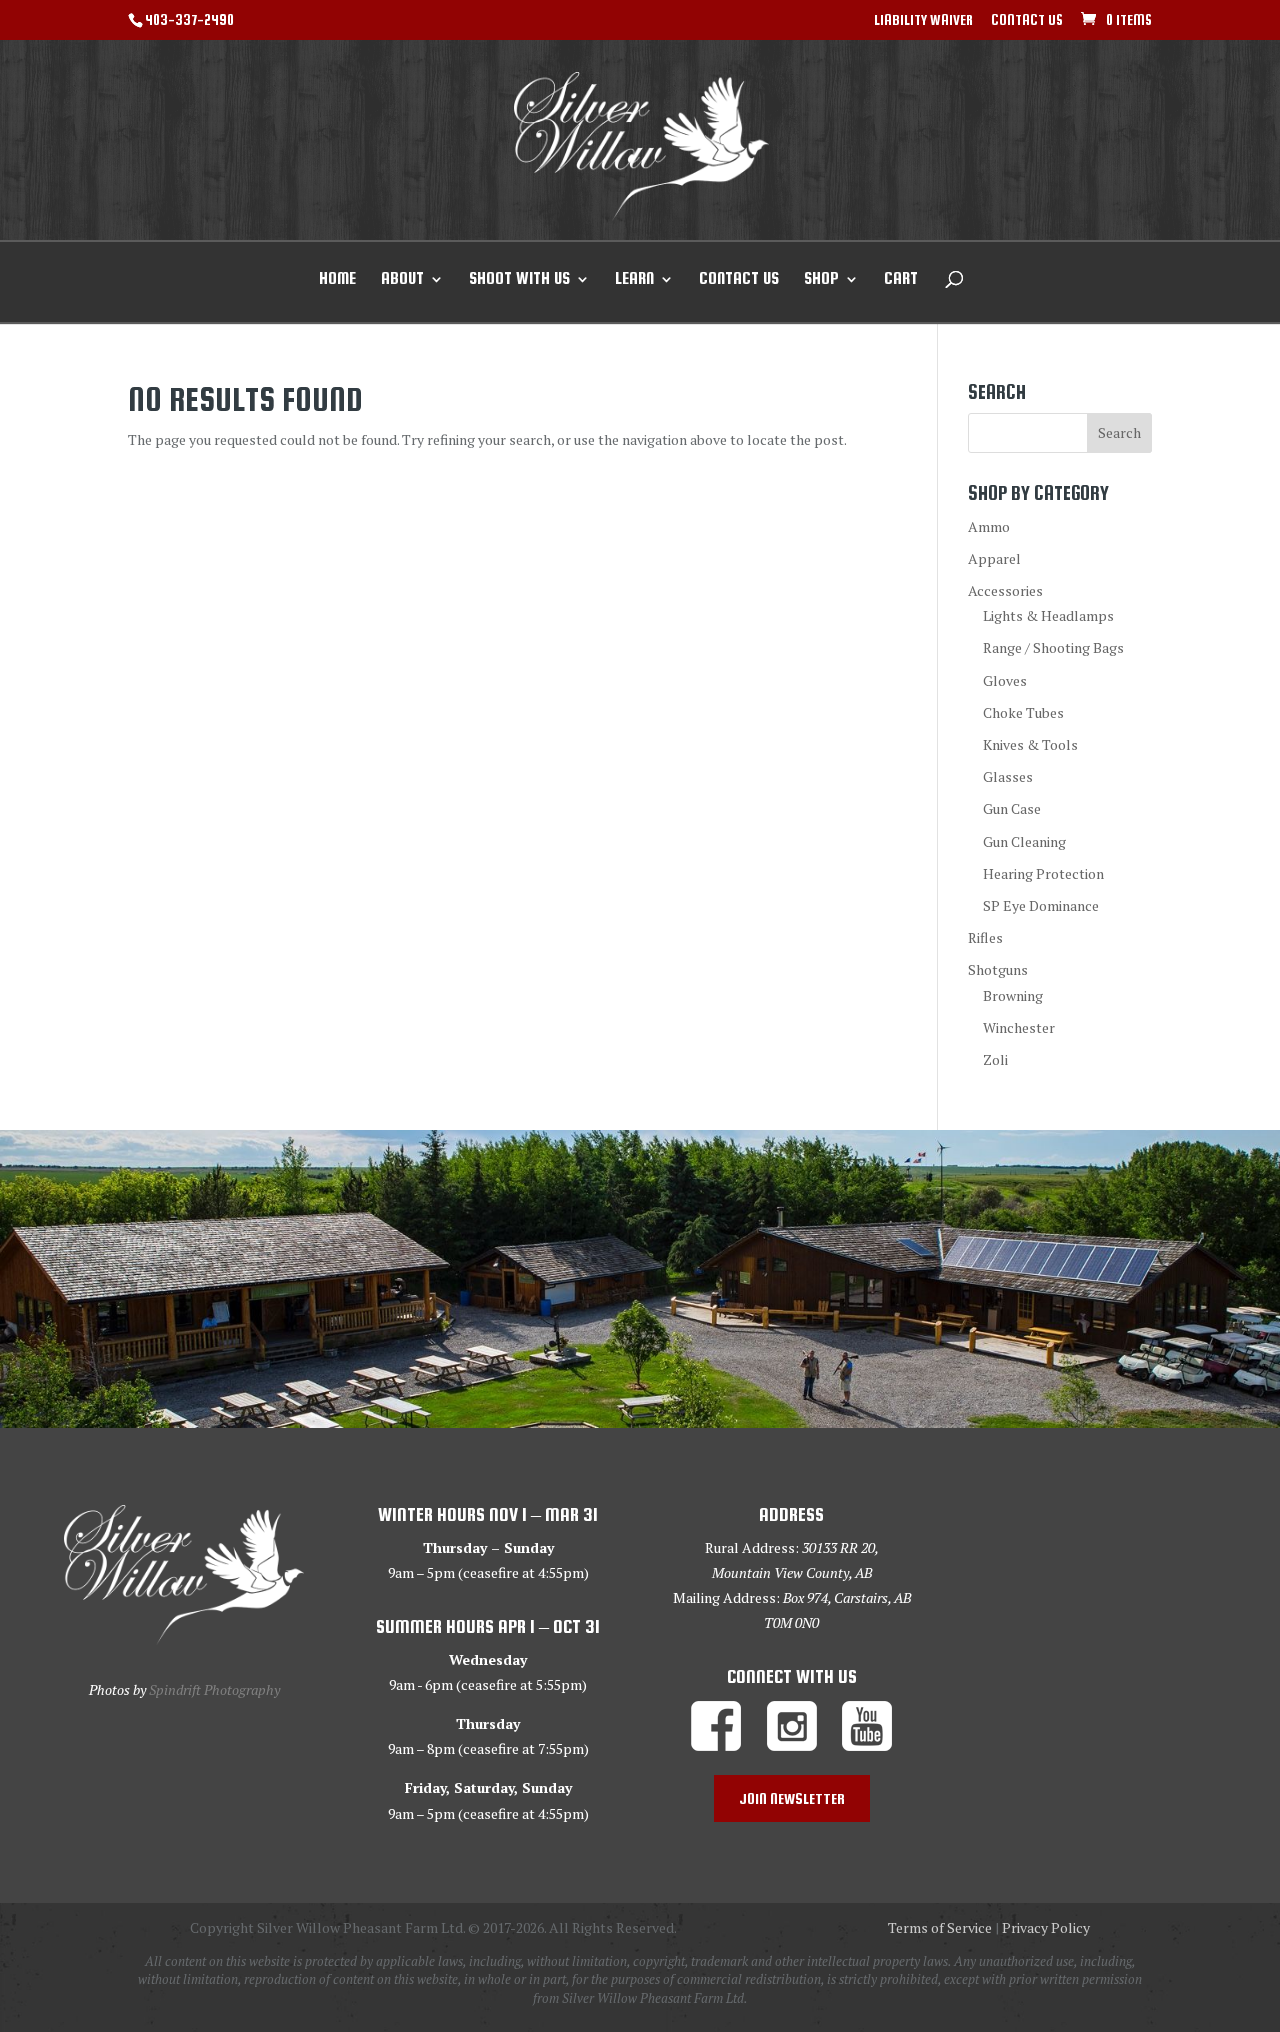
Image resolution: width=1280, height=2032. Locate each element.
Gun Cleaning (1024, 841)
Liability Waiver (923, 20)
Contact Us (1027, 20)
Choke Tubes (1023, 712)
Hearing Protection (1043, 873)
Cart (901, 280)
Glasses (1008, 776)
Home (337, 280)
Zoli (995, 1059)
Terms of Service (940, 1927)
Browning (1013, 995)
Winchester (1019, 1027)
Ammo (989, 526)
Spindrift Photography (214, 1689)
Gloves (1005, 680)
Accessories (1005, 590)
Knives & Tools (1030, 744)
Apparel (994, 558)
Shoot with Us (519, 280)
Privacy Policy (1046, 1927)
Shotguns (998, 969)
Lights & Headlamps (1048, 615)
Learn (634, 280)
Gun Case (1012, 808)
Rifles (985, 937)
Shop (821, 280)
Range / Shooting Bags (1053, 647)
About (402, 280)
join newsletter (792, 1798)
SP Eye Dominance (1041, 905)
